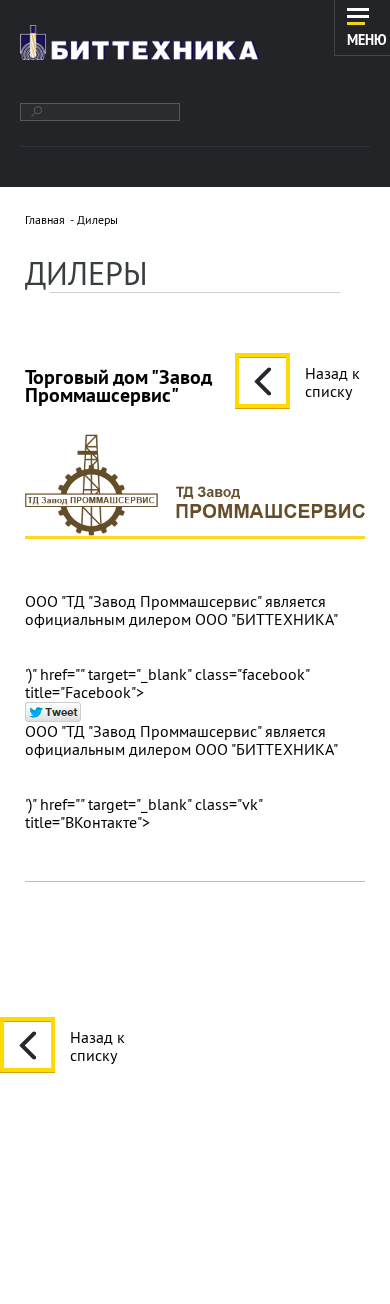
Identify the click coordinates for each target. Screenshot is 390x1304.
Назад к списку (332, 381)
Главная (45, 219)
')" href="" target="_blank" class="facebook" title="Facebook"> (167, 682)
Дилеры (97, 219)
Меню (367, 39)
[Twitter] (53, 712)
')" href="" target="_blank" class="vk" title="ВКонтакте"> (143, 813)
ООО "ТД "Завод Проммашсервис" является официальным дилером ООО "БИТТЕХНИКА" (181, 610)
